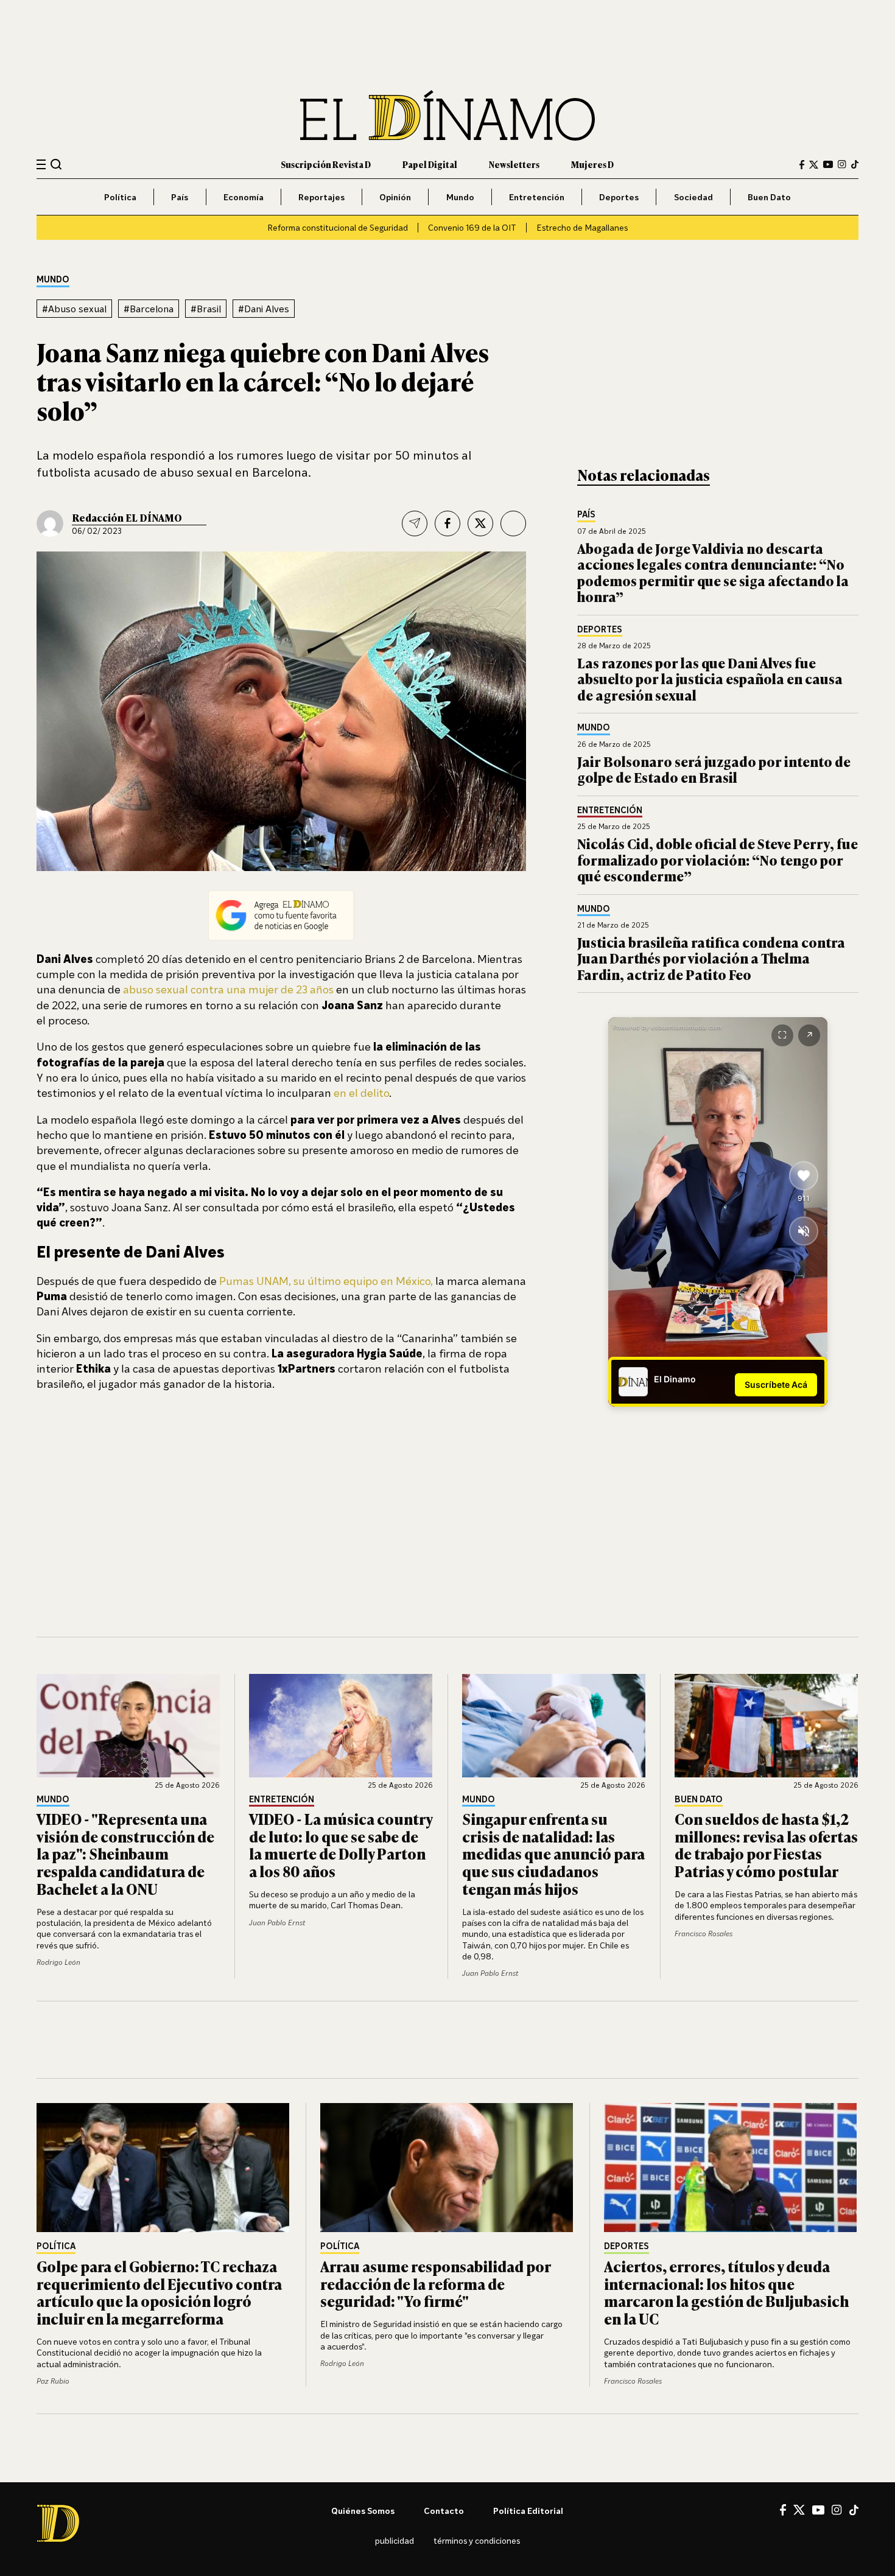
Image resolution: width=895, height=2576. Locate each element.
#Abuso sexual (74, 309)
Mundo (460, 197)
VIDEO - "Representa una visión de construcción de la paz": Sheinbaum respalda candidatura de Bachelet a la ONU (125, 1853)
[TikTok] (855, 164)
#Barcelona (149, 309)
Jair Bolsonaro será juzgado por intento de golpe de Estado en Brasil (714, 769)
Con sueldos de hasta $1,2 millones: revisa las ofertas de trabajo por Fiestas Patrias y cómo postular (766, 1845)
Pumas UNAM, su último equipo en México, (326, 1281)
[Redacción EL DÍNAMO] (50, 523)
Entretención (537, 197)
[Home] (447, 115)
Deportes (619, 197)
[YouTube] (828, 164)
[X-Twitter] (814, 165)
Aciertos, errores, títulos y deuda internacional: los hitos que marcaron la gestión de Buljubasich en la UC (726, 2292)
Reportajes (321, 197)
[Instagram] (842, 164)
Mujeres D (592, 164)
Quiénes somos (363, 2511)
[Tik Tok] (854, 2510)
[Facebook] (802, 165)
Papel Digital (430, 164)
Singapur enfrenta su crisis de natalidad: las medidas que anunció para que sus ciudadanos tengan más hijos (553, 1853)
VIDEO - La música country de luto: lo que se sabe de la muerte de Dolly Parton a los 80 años (341, 1845)
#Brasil (206, 309)
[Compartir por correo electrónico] (415, 523)
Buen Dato (769, 197)
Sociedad (693, 197)
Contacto (444, 2511)
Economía (244, 197)
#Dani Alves (264, 309)
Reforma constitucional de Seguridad (338, 227)
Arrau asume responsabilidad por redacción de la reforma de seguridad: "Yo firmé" (435, 2284)
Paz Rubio (53, 2381)
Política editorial (528, 2511)
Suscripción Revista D (326, 164)
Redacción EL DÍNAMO (127, 517)
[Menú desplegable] (41, 165)
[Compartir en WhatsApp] (513, 523)
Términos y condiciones (477, 2540)
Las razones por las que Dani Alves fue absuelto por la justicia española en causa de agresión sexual (710, 679)
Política (120, 197)
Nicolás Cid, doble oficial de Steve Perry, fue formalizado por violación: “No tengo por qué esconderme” (718, 859)
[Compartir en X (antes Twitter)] (480, 523)
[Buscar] (56, 164)
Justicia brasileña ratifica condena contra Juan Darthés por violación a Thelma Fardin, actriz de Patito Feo (711, 958)
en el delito (361, 1093)
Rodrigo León (58, 1962)
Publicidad (395, 2540)
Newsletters (514, 164)
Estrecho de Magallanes (582, 227)
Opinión (395, 197)
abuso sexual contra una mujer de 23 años (228, 989)
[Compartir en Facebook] (447, 523)
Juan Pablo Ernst (277, 1923)
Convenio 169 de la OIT (472, 227)
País (180, 197)
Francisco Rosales (704, 1934)
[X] (799, 2510)
